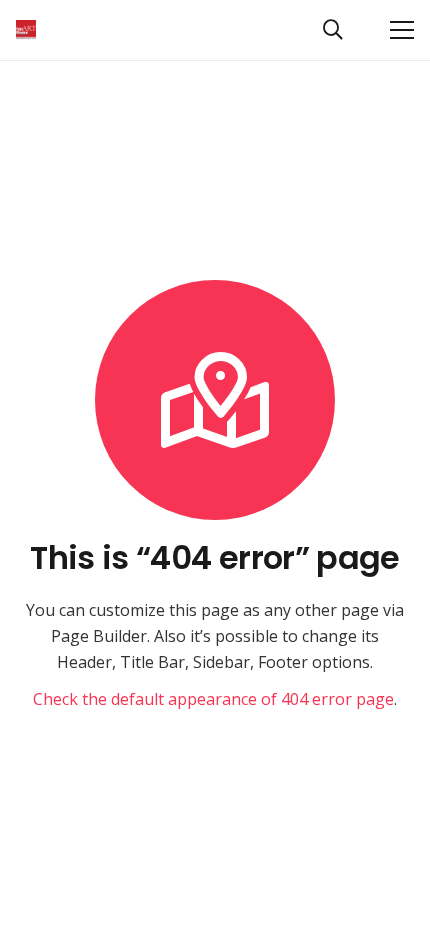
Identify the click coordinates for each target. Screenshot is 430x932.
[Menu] (402, 30)
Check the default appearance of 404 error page (213, 699)
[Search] (333, 30)
